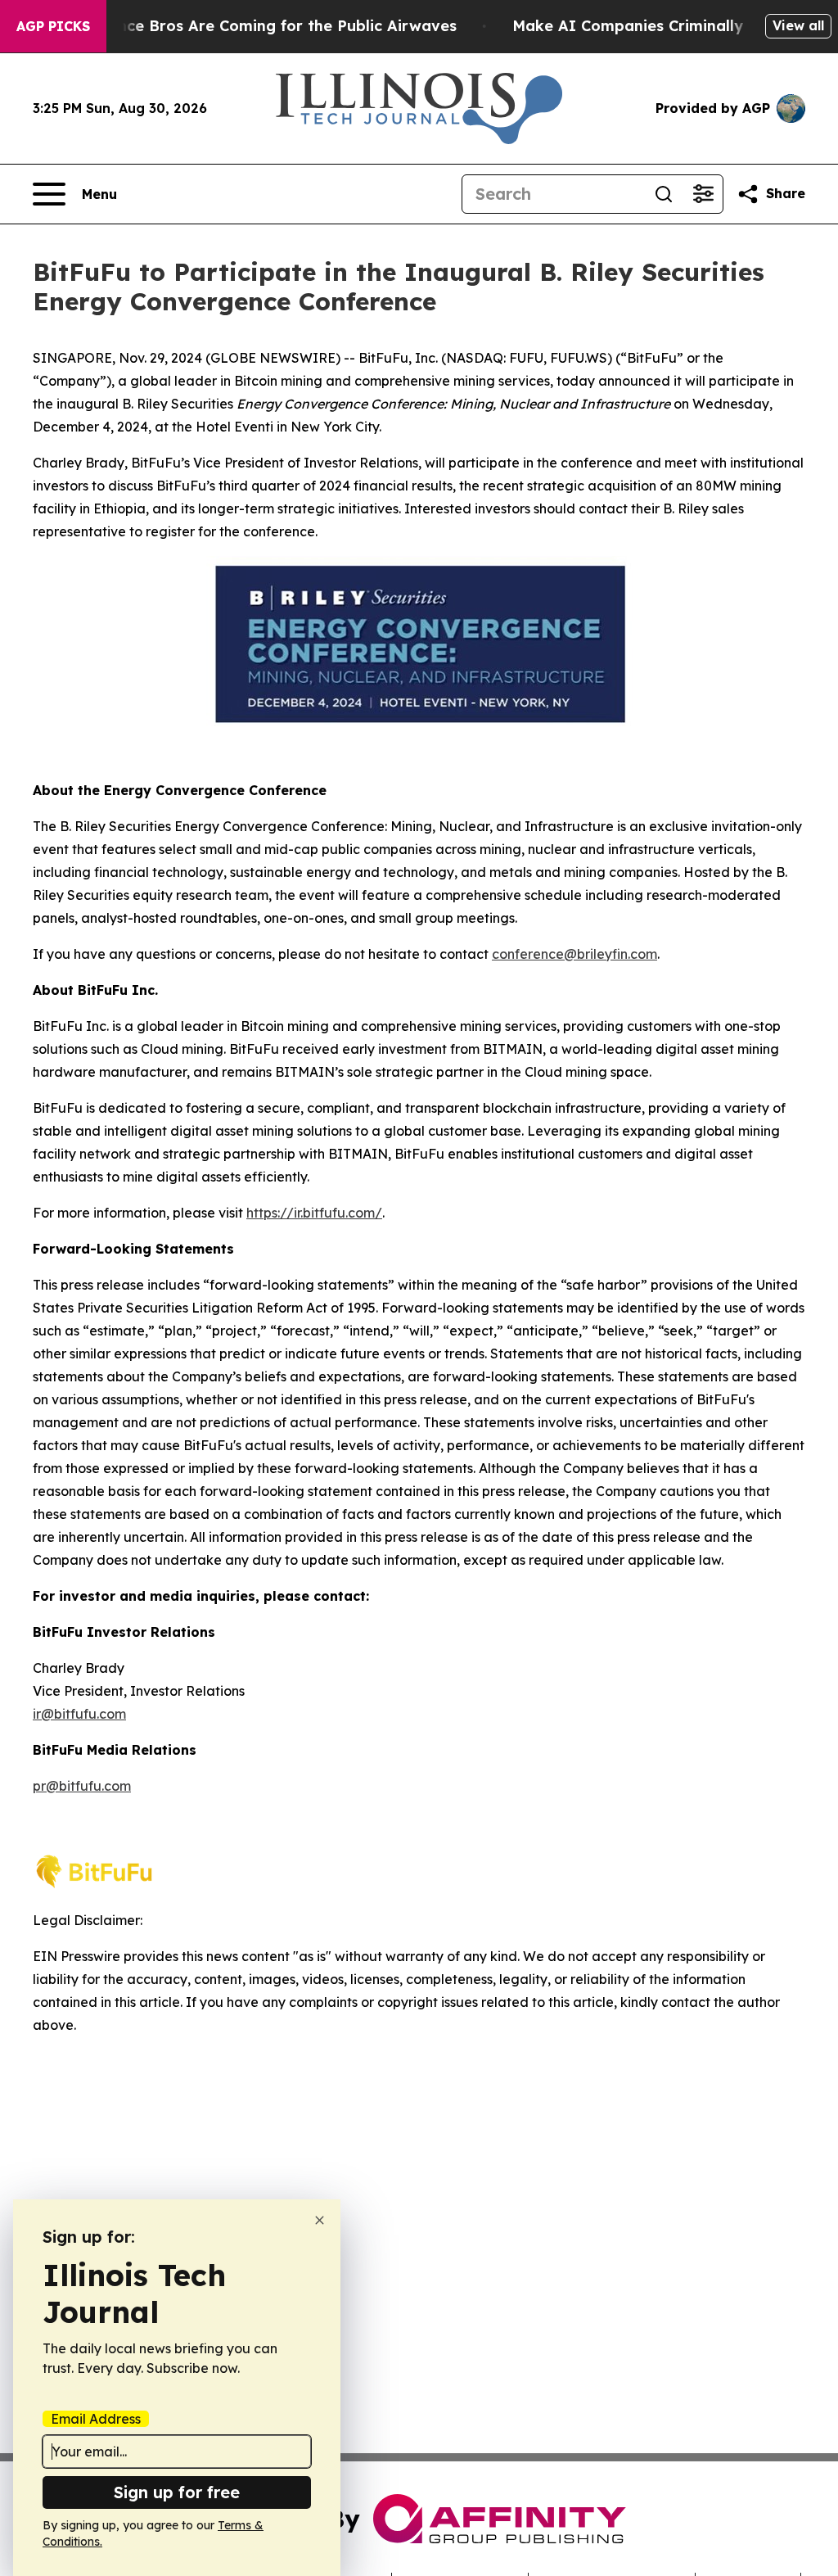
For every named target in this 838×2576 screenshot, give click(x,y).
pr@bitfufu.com (82, 1786)
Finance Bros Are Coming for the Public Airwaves (271, 26)
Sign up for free (177, 2492)
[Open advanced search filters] (703, 194)
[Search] (664, 194)
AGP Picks (53, 26)
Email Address (96, 2419)
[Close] (320, 2220)
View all (798, 25)
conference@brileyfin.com (574, 954)
